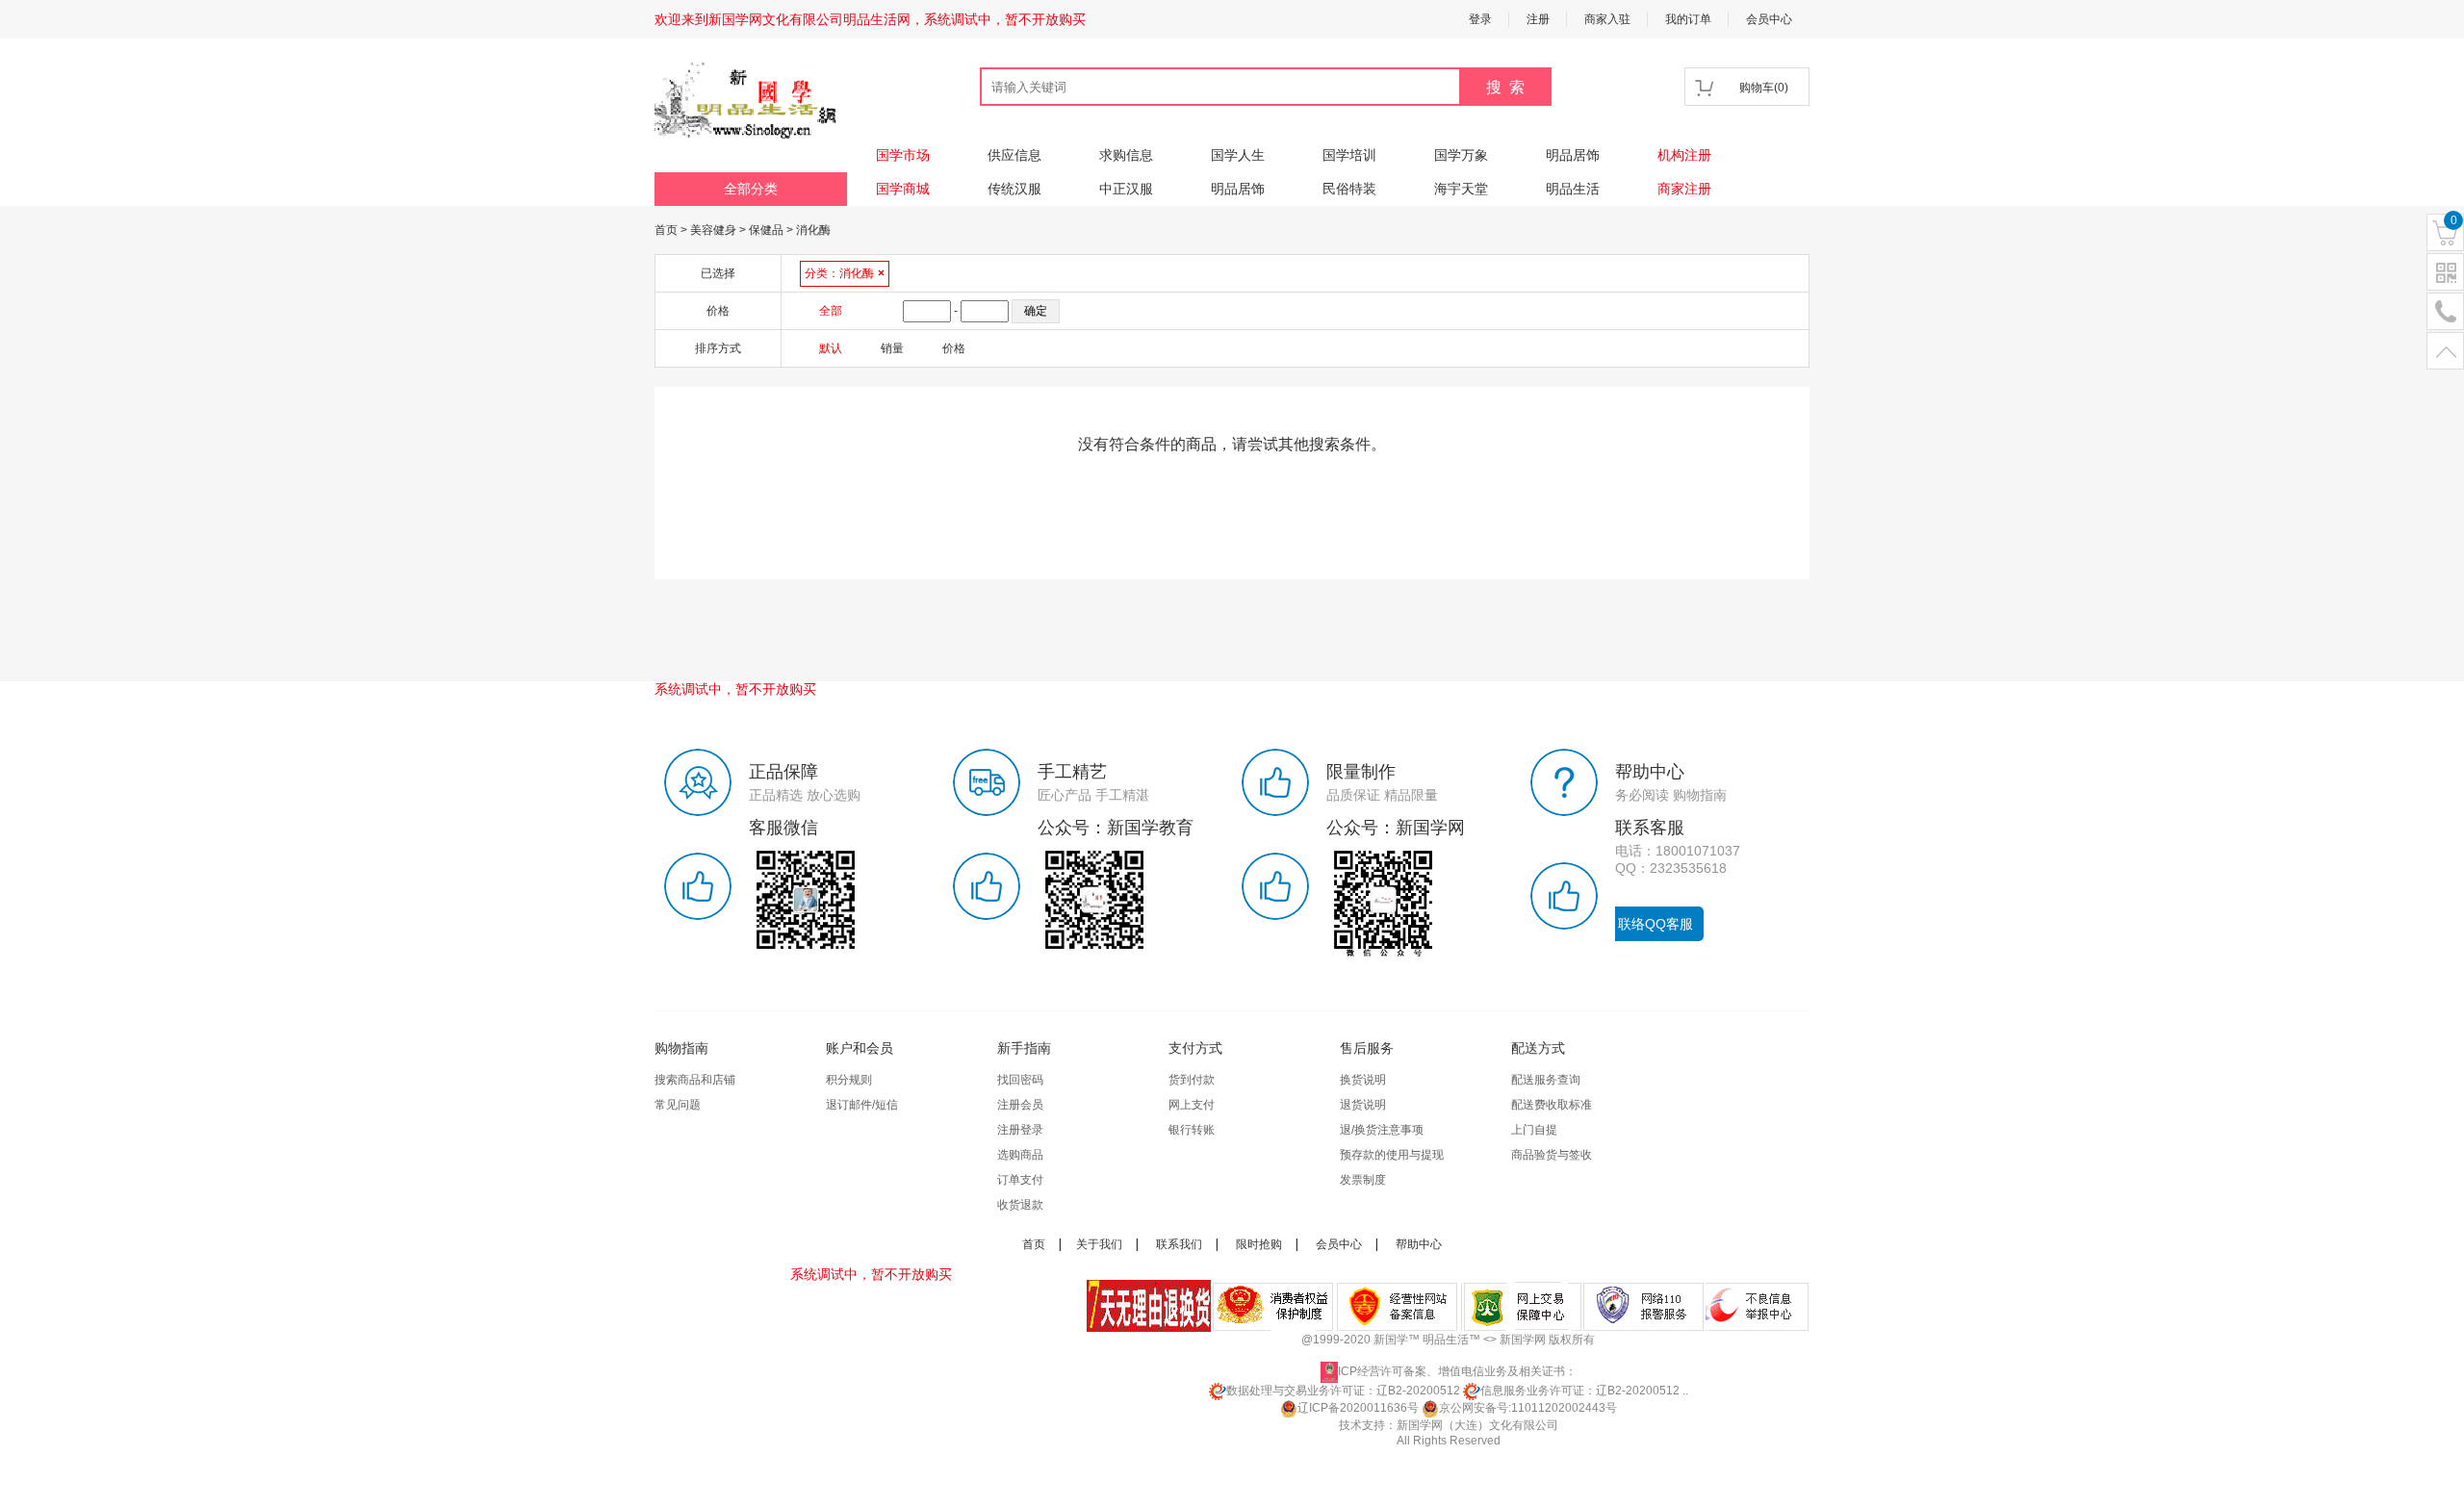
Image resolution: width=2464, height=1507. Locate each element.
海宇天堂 (1461, 189)
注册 (1538, 19)
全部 (831, 311)
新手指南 (1024, 1048)
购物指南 (681, 1048)
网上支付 (1192, 1105)
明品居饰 (1573, 155)
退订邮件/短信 (862, 1105)
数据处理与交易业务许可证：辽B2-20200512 (1343, 1391)
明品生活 (1573, 189)
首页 (666, 230)
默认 (831, 348)
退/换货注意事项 (1382, 1130)
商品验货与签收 (1552, 1155)
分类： (845, 273)
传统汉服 (1014, 189)
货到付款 (1192, 1080)
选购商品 (1020, 1155)
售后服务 (1367, 1048)
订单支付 (1020, 1180)
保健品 (766, 230)
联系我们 (1179, 1244)
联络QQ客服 (1655, 924)
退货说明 (1363, 1105)
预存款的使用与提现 (1392, 1155)
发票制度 (1363, 1180)
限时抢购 (1259, 1244)
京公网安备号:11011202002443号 (1528, 1408)
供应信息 (1014, 155)
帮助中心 (1419, 1244)
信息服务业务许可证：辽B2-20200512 (1580, 1391)
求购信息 (1126, 155)
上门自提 (1534, 1130)
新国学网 (1523, 1340)
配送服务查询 (1546, 1080)
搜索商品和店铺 (695, 1080)
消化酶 (813, 230)
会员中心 (1769, 19)
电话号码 (2445, 312)
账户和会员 (860, 1048)
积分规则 (849, 1080)
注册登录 (1020, 1130)
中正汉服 (1126, 189)
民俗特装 (1349, 189)
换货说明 (1363, 1080)
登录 (1480, 19)
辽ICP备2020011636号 (1358, 1408)
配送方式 (1538, 1048)
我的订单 (1688, 19)
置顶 (2445, 352)
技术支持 (1362, 1425)
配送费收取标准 (1552, 1105)
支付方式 (1195, 1048)
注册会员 (1020, 1105)
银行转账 (1192, 1130)
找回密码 (1020, 1080)
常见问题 (678, 1105)
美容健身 (713, 230)
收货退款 (1020, 1205)
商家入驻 (1607, 19)
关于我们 (1099, 1244)
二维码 (2445, 273)
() (1764, 88)
